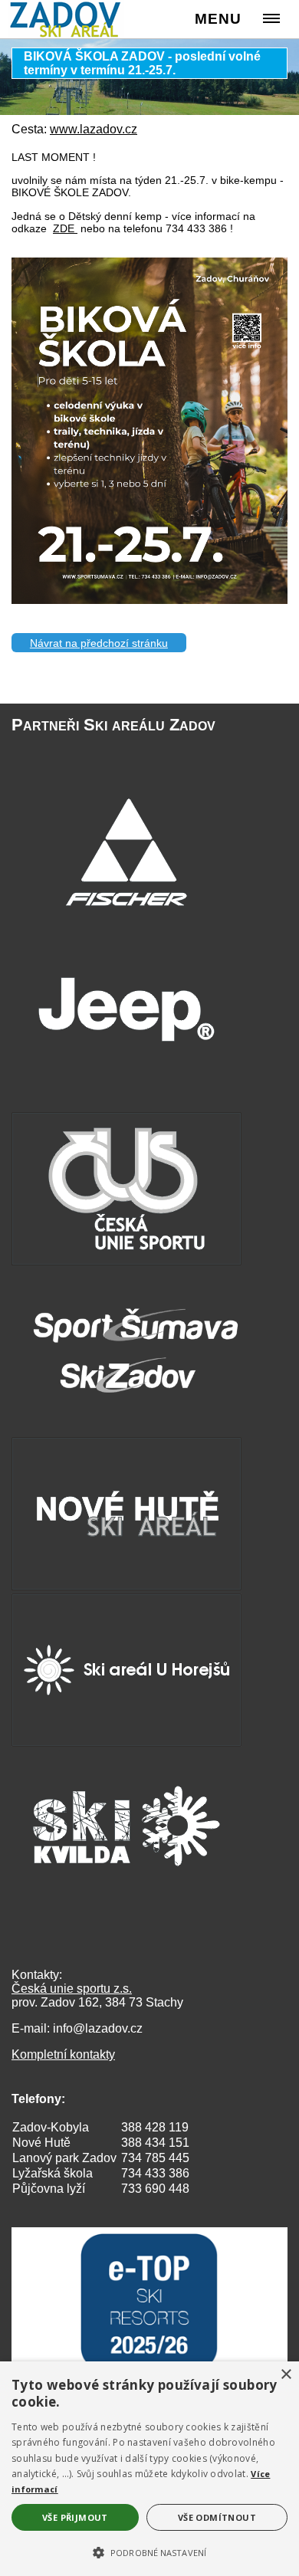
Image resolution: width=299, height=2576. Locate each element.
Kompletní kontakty (63, 2054)
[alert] (149, 2469)
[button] (149, 2551)
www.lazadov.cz (94, 129)
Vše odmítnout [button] (217, 2517)
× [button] (286, 2375)
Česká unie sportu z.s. (72, 1989)
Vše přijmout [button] (75, 2517)
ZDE (65, 228)
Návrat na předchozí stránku (99, 643)
